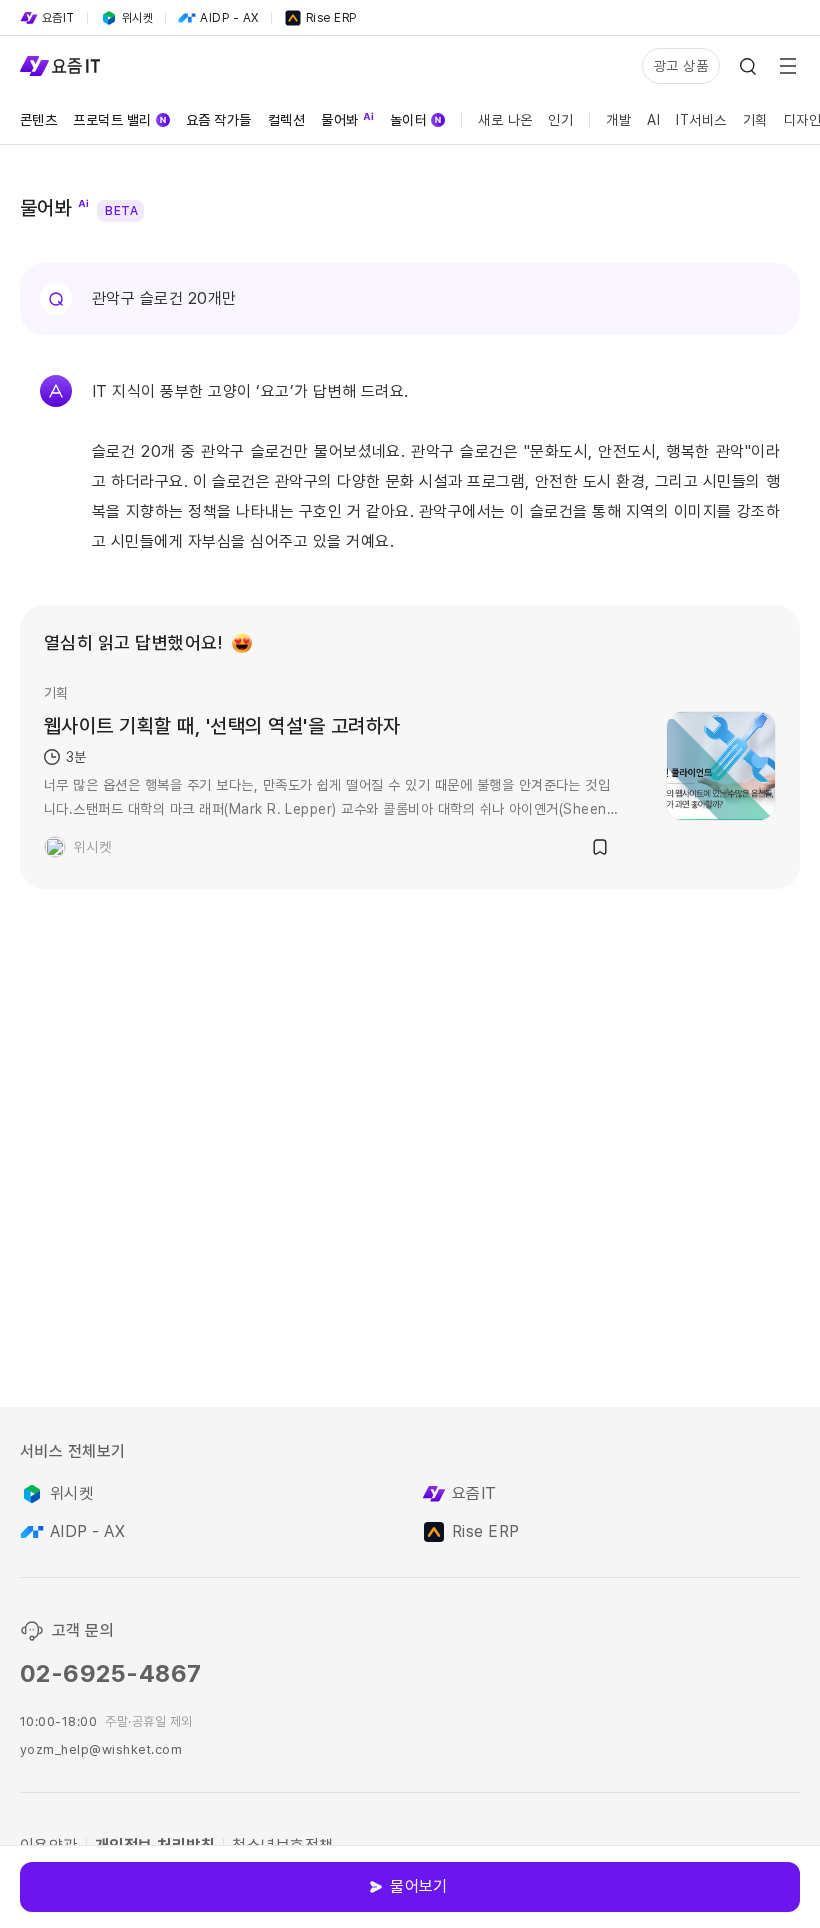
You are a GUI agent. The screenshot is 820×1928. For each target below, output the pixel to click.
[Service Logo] (60, 66)
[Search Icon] (748, 66)
